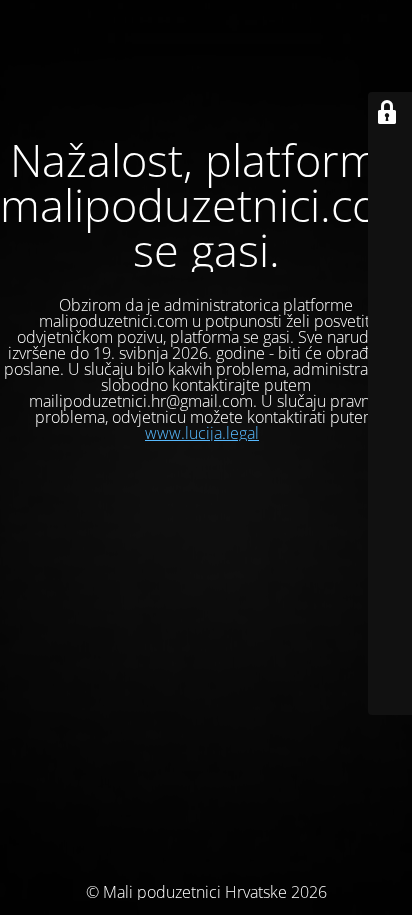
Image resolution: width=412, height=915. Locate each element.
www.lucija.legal (202, 433)
